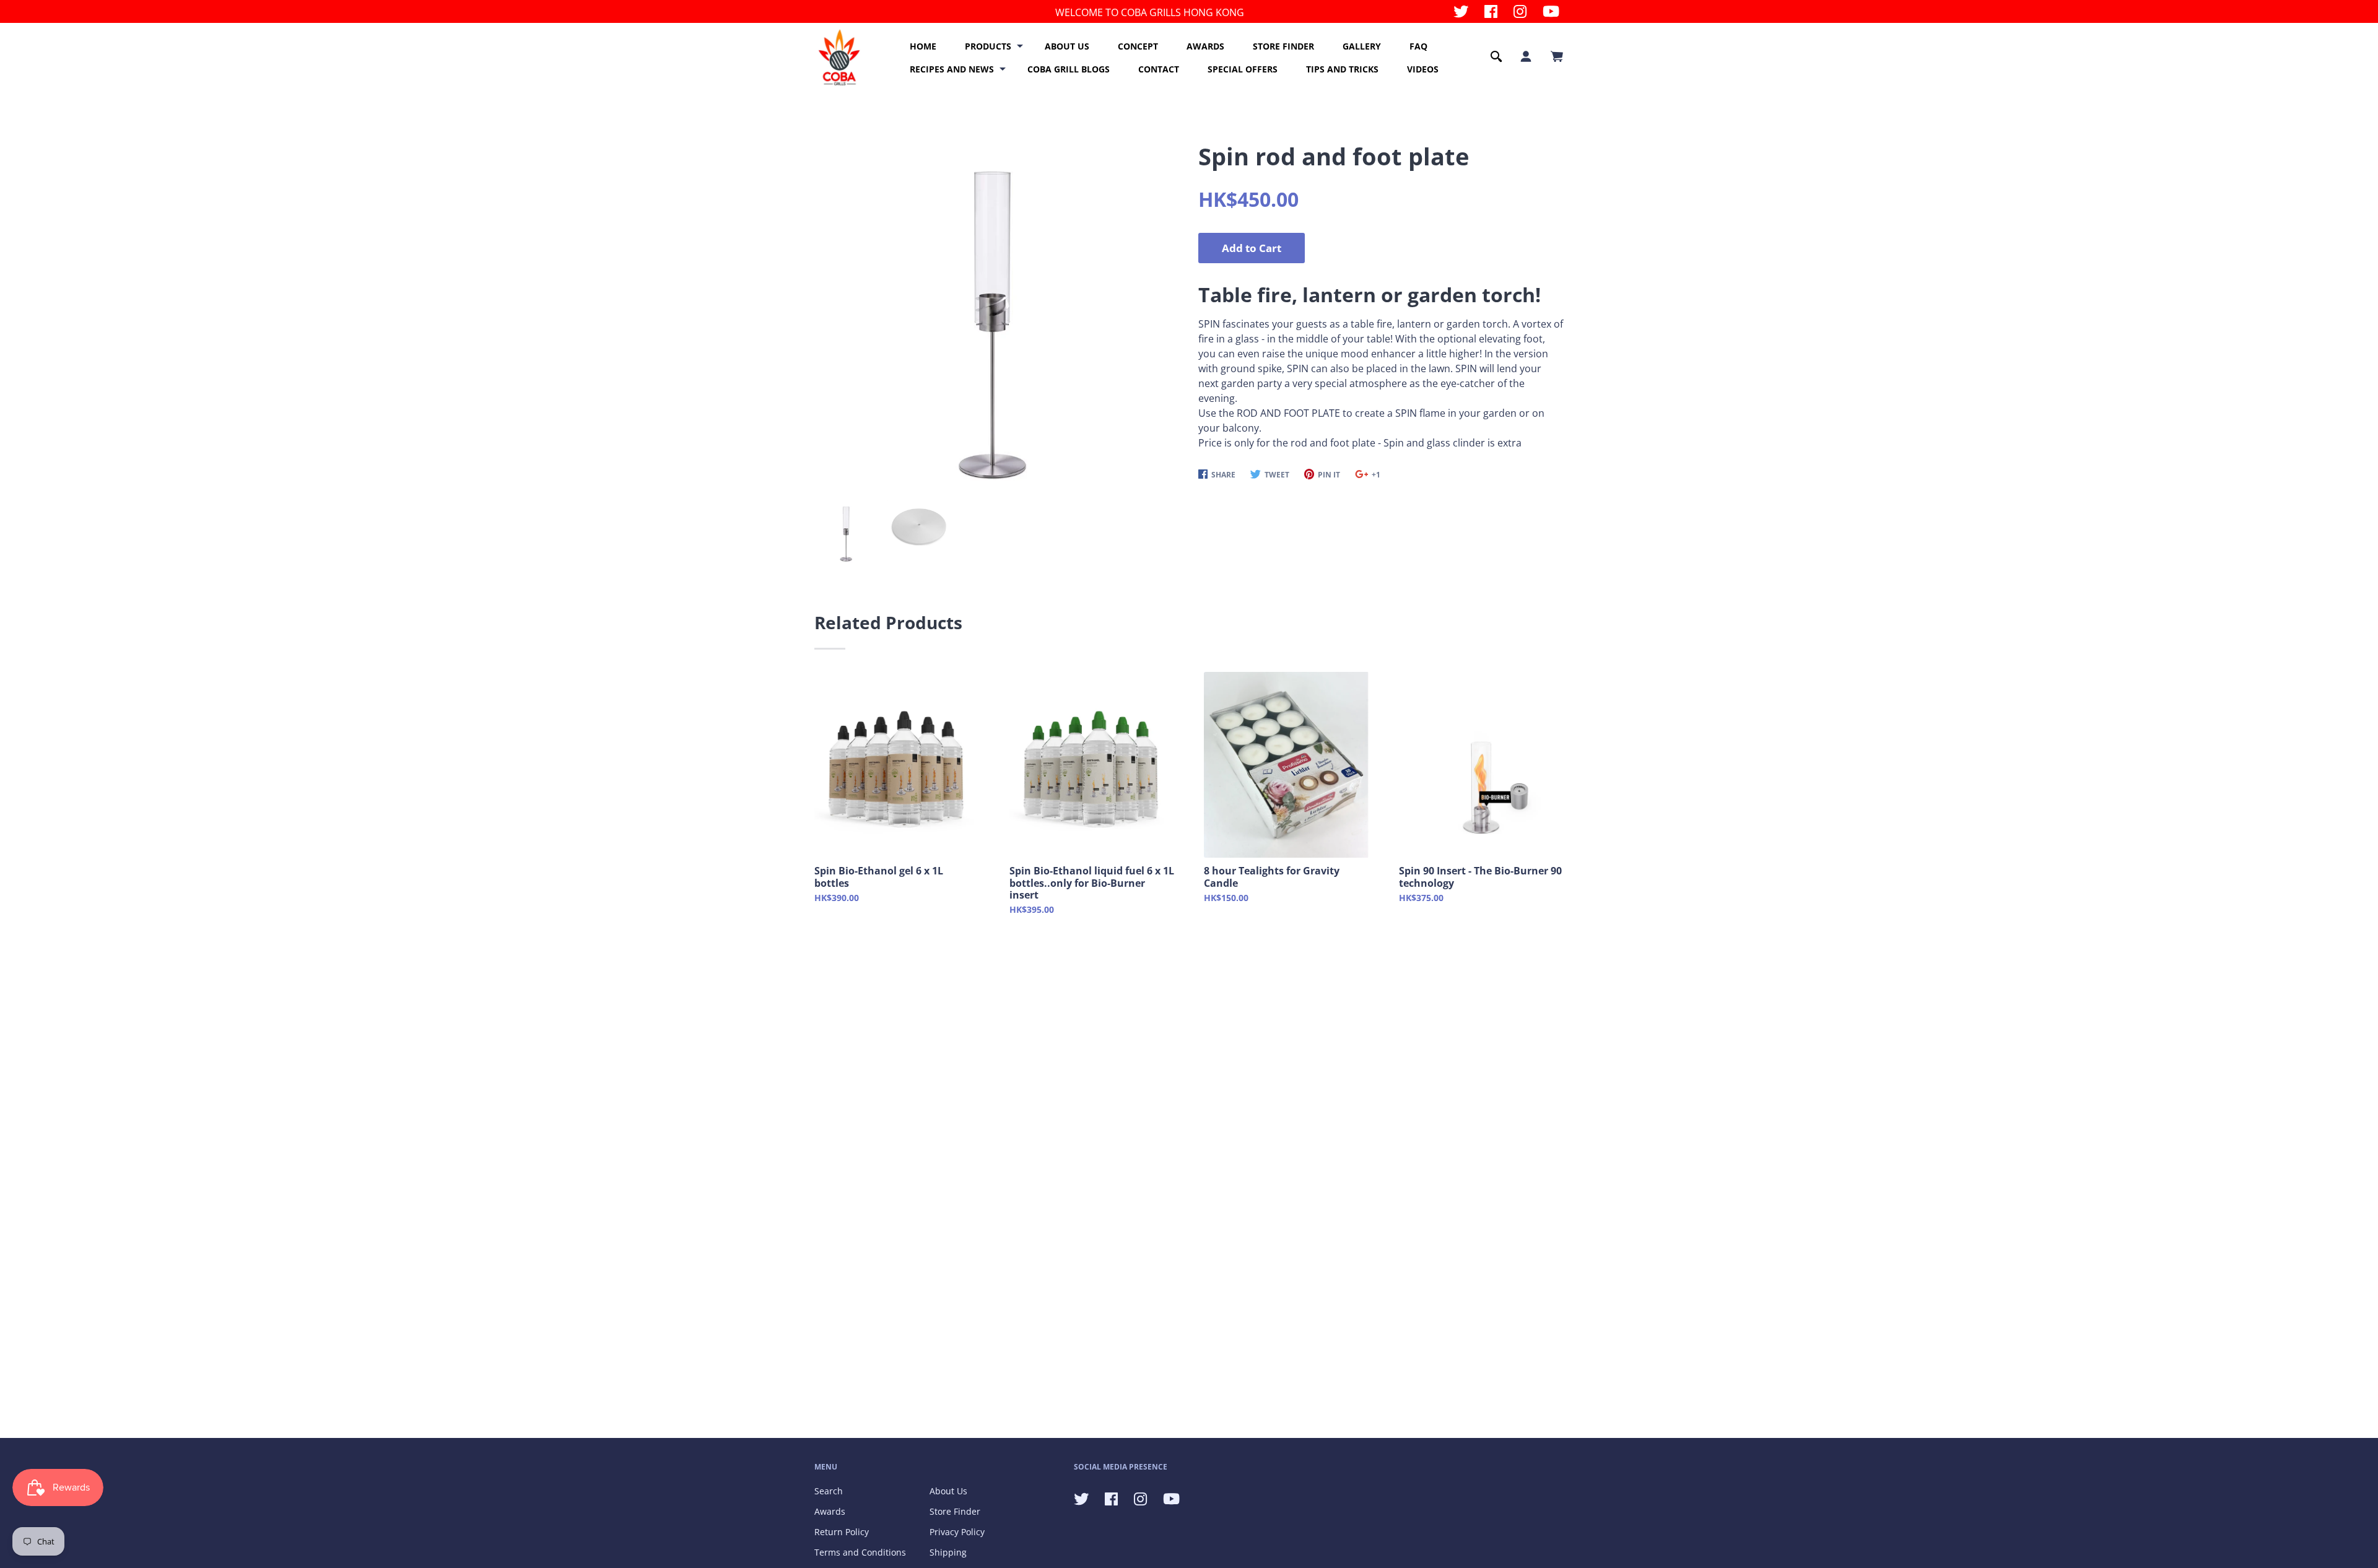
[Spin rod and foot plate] (992, 310)
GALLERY (1362, 46)
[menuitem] (923, 46)
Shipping (948, 1552)
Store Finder (955, 1511)
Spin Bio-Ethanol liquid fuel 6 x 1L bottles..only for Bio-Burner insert (1092, 883)
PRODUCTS (988, 46)
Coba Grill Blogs (1069, 69)
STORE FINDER (1283, 46)
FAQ (1418, 46)
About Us (948, 1491)
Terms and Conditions (860, 1552)
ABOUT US (1067, 46)
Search (829, 1491)
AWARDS (1205, 46)
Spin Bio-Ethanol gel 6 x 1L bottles (879, 877)
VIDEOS (1423, 69)
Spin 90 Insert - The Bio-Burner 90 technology (1480, 877)
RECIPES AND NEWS (952, 69)
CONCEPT (1138, 46)
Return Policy (842, 1532)
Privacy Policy (957, 1532)
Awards (830, 1511)
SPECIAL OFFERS (1243, 69)
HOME (923, 46)
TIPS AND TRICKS (1342, 69)
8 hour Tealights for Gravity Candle (1272, 877)
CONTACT (1159, 69)
